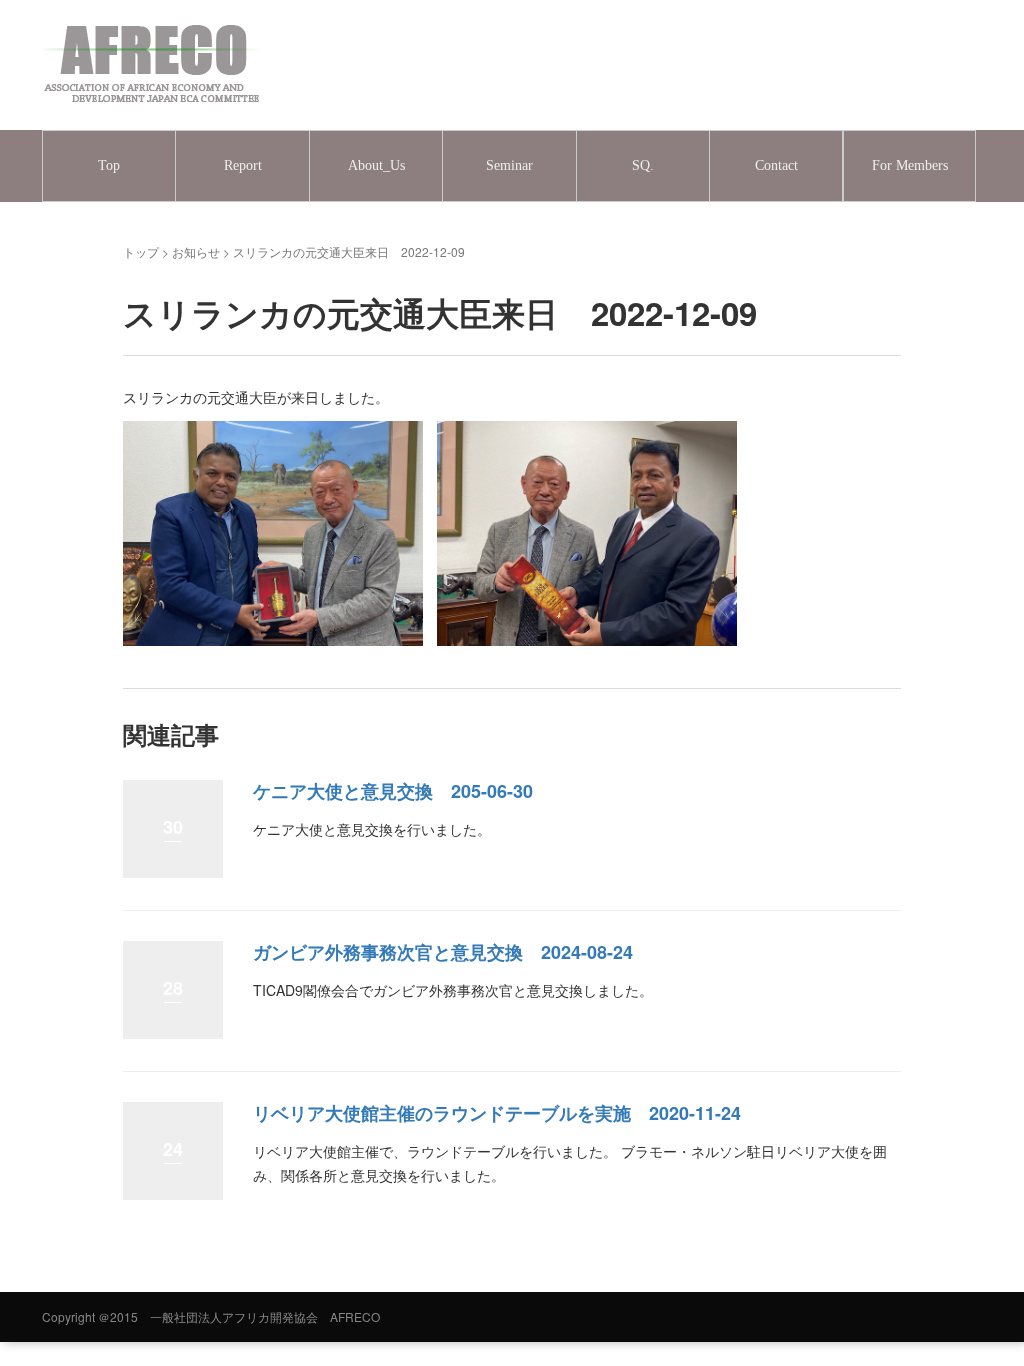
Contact (776, 165)
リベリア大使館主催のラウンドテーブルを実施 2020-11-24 (497, 1113)
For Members (910, 165)
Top (109, 165)
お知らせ (196, 251)
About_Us (376, 165)
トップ (141, 251)
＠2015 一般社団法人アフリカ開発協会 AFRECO (239, 1316)
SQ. (643, 165)
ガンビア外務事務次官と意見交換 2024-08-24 (443, 952)
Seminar (509, 165)
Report (243, 165)
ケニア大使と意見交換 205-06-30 (393, 791)
